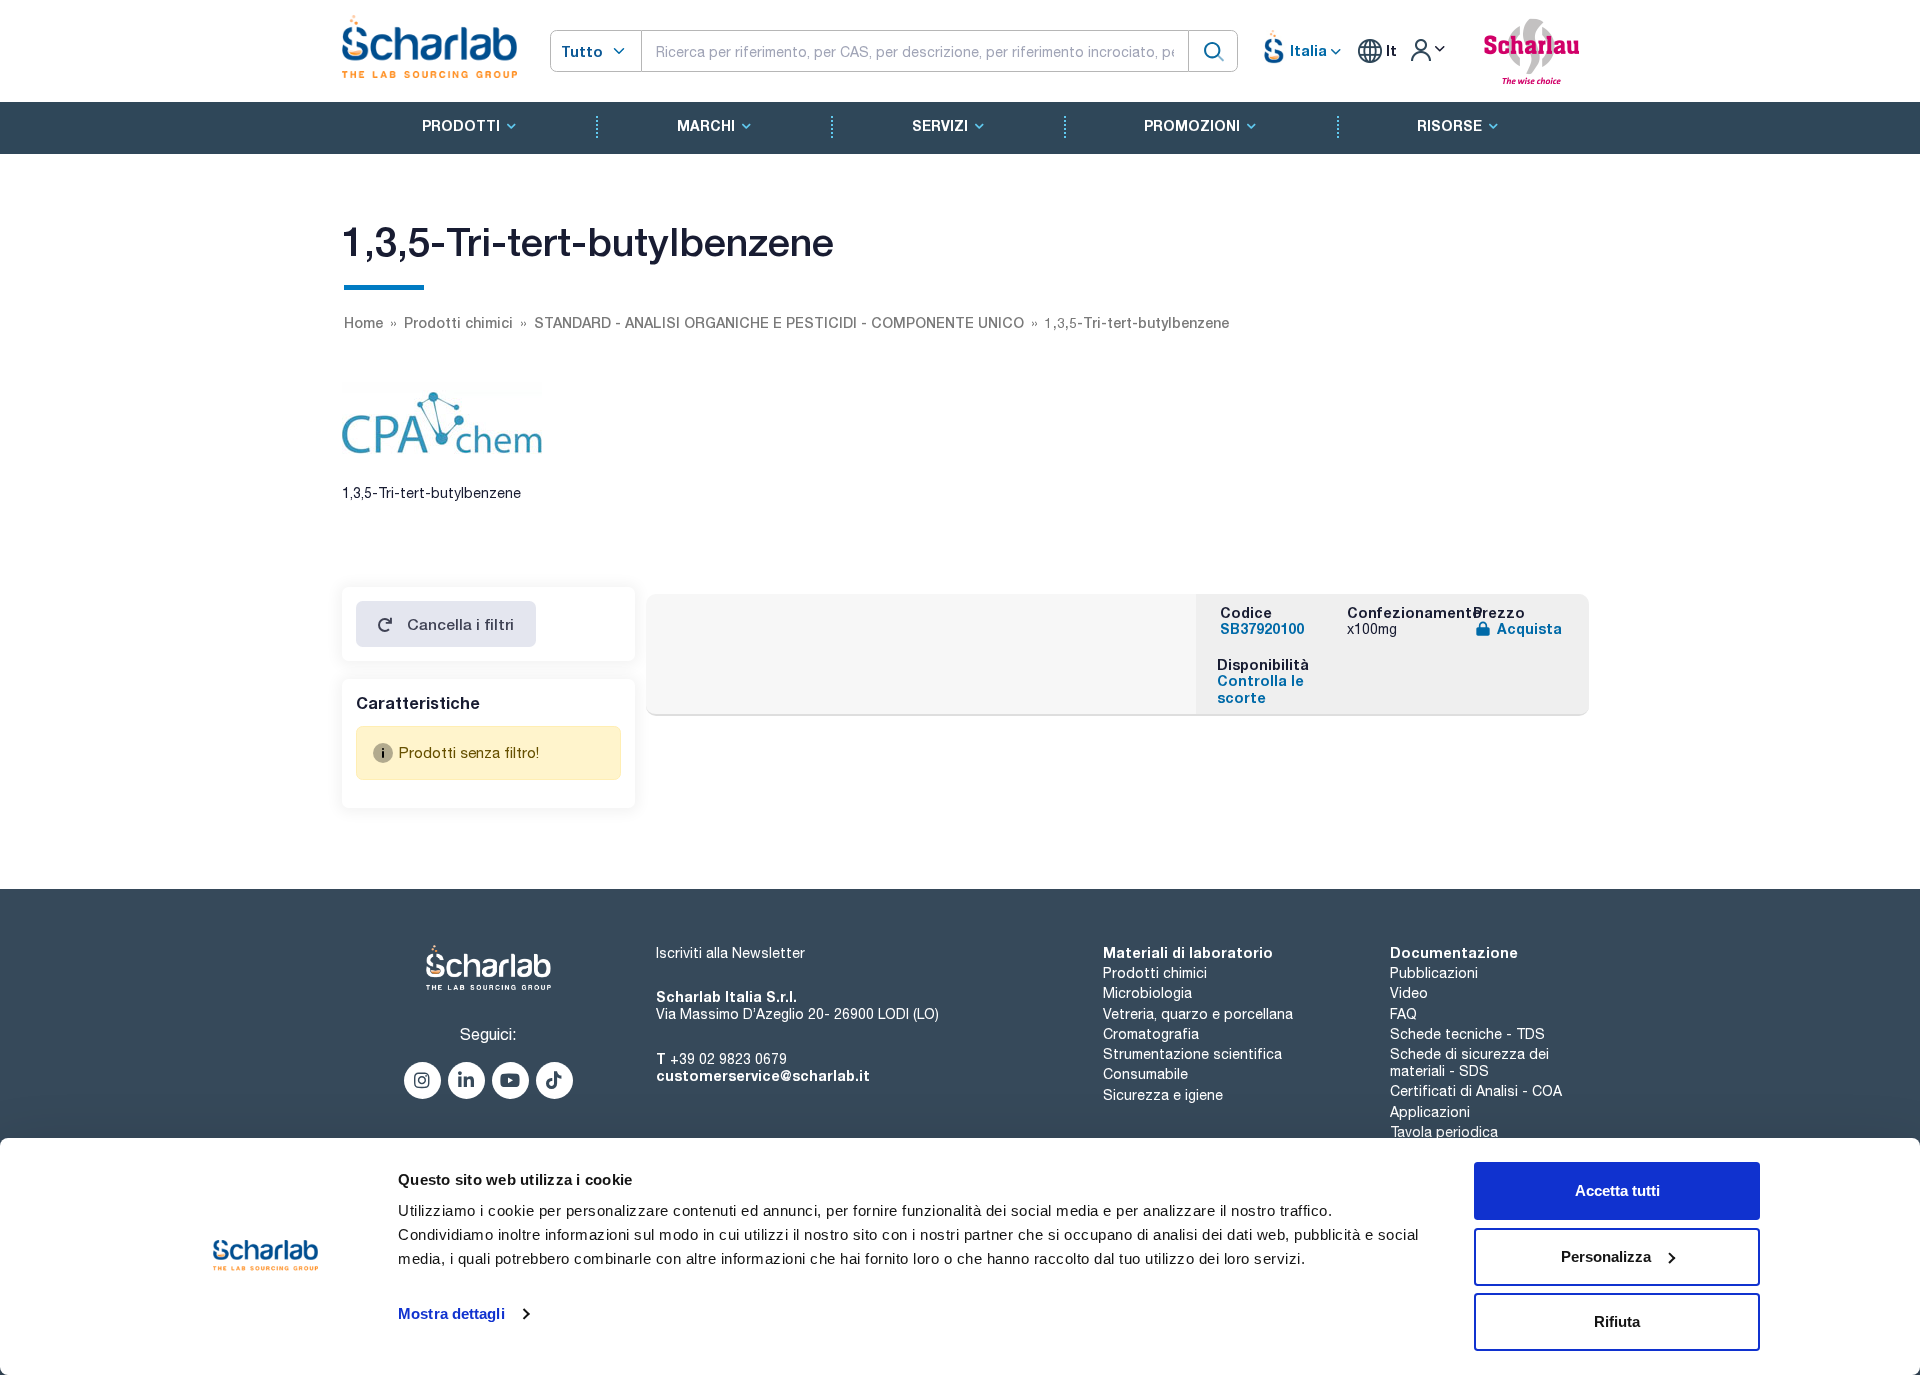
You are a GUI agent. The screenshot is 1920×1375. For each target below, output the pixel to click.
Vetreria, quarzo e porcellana (1198, 1014)
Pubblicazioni (1434, 973)
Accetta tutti (1617, 1190)
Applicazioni (1430, 1112)
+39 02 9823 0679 (728, 1059)
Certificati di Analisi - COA (1476, 1091)
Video (1409, 993)
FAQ (1403, 1014)
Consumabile (1145, 1074)
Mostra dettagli (451, 1313)
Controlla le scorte (1260, 689)
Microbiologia (1147, 993)
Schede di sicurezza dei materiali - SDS (1469, 1062)
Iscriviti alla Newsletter (730, 953)
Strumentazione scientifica (1192, 1054)
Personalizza (1606, 1256)
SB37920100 (1262, 628)
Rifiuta (1617, 1321)
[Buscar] (1213, 50)
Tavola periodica (1444, 1132)
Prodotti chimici (1155, 973)
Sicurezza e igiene (1163, 1095)
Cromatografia (1151, 1034)
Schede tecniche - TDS (1467, 1034)
